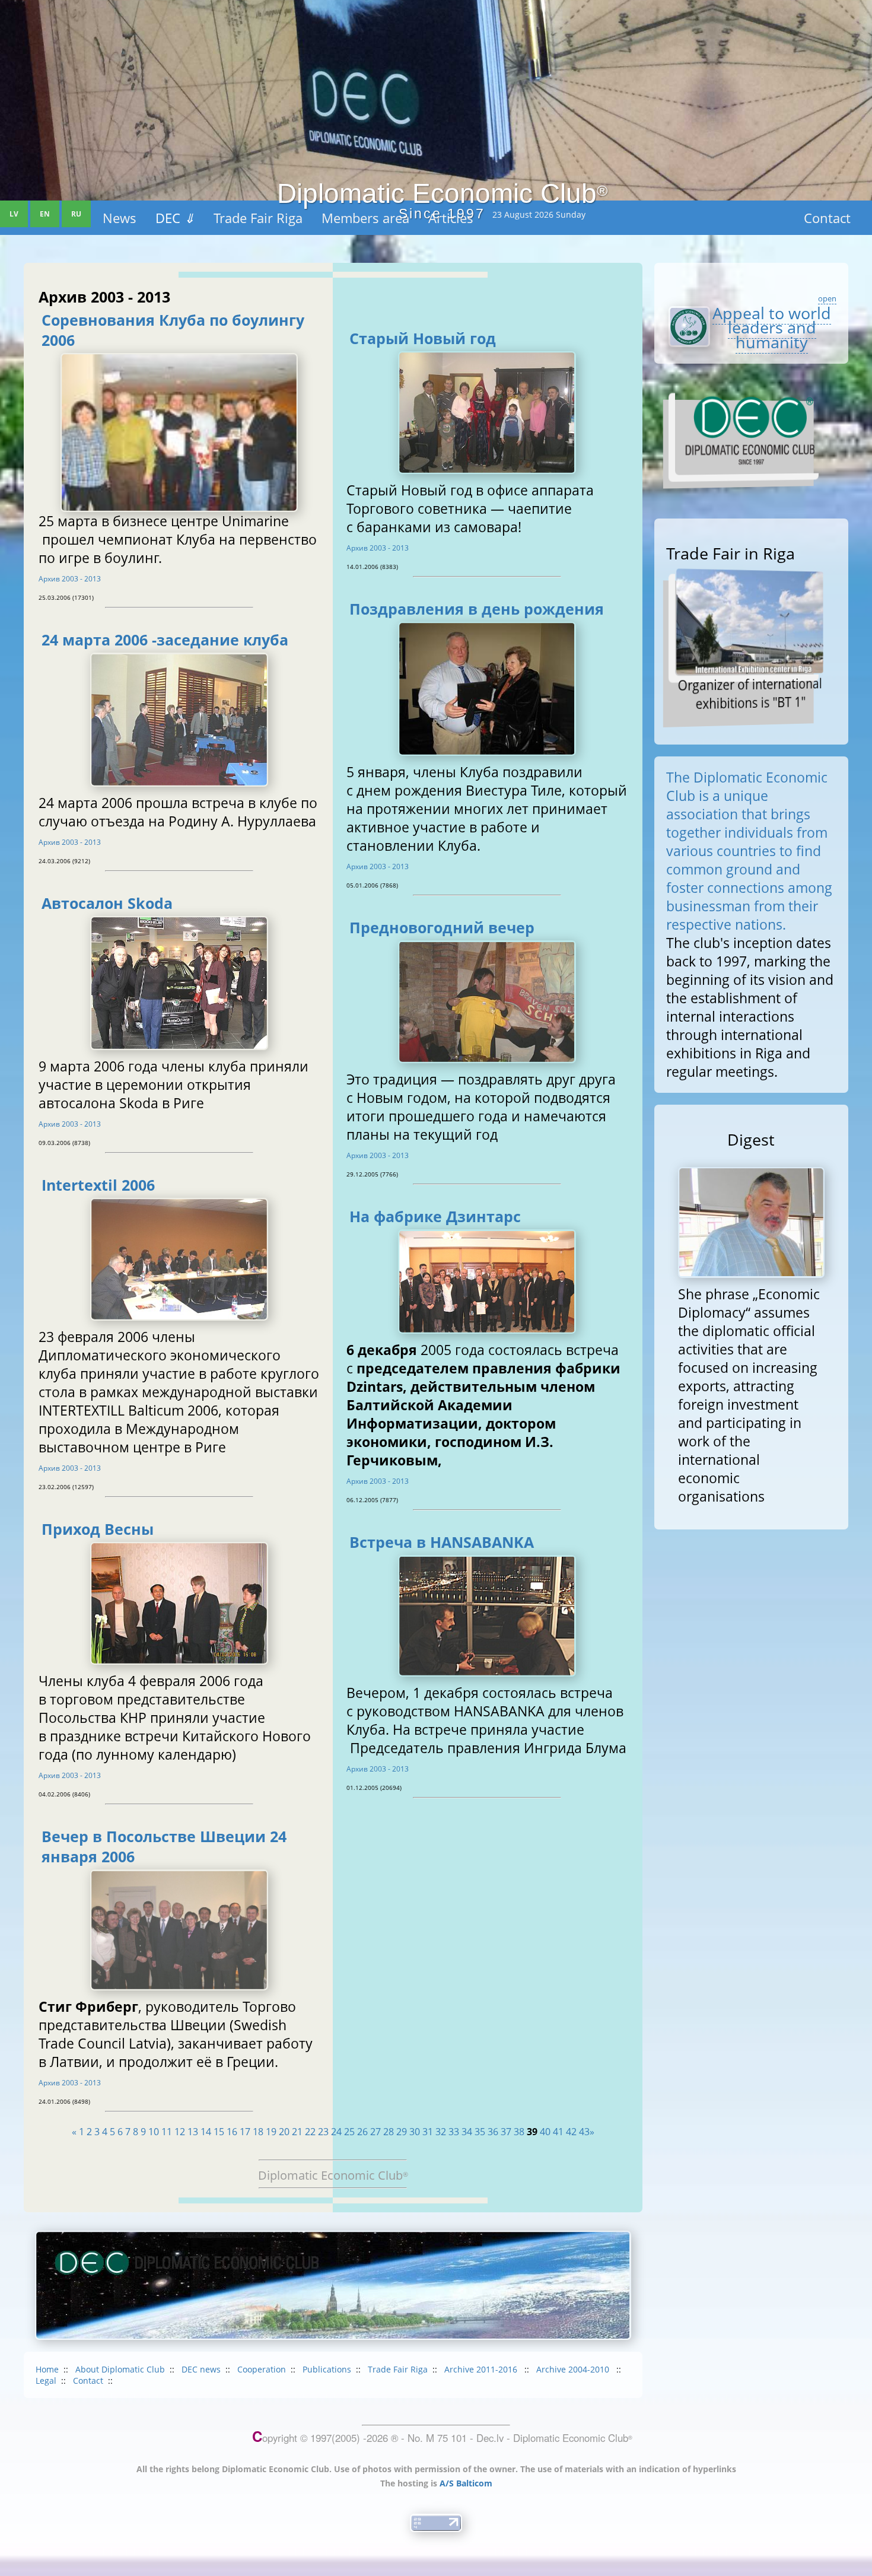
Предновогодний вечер (442, 927)
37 (506, 2132)
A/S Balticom (466, 2483)
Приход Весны (98, 1529)
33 (454, 2132)
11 (167, 2132)
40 (545, 2132)
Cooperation (262, 2369)
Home (47, 2369)
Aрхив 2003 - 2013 (70, 579)
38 (519, 2132)
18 (258, 2132)
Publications (327, 2369)
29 (402, 2132)
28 (389, 2132)
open (827, 298)
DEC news (201, 2369)
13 (193, 2132)
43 (584, 2132)
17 (245, 2132)
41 (558, 2132)
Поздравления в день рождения (477, 609)
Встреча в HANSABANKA (442, 1542)
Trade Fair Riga (398, 2369)
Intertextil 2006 (98, 1185)
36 (493, 2132)
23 (323, 2132)
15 (219, 2132)
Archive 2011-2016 (482, 2369)
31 (428, 2132)
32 (441, 2132)
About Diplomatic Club (120, 2369)
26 (362, 2132)
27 (375, 2132)
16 (232, 2132)
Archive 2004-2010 (574, 2369)
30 (415, 2132)
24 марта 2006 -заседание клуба (165, 640)
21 (297, 2132)
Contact (88, 2381)
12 (180, 2132)
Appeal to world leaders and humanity (772, 327)
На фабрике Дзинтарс (435, 1216)
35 (480, 2132)
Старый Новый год (423, 338)
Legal (46, 2381)
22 (310, 2132)
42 (571, 2132)
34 (467, 2132)
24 (336, 2132)
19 (271, 2132)
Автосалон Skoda (107, 903)
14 (206, 2132)
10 (154, 2132)
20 (284, 2132)
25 (349, 2132)
